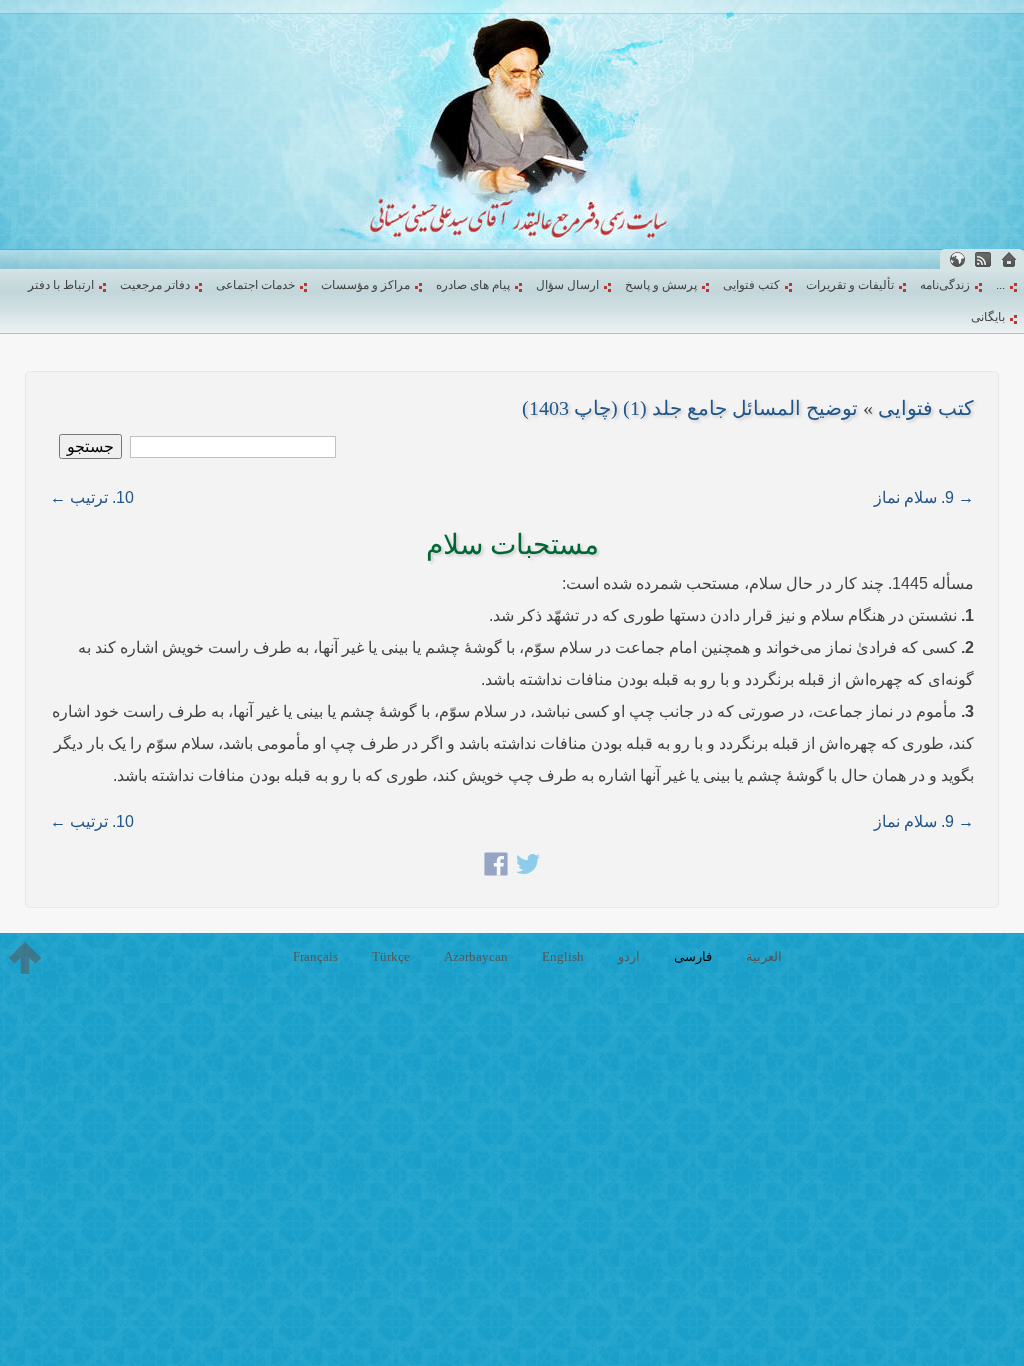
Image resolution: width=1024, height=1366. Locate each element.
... (1000, 285)
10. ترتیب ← (92, 497)
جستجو (90, 446)
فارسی (693, 956)
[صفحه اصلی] (1009, 259)
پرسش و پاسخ (661, 285)
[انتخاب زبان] (957, 259)
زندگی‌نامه (945, 285)
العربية (764, 956)
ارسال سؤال (567, 285)
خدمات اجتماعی (255, 285)
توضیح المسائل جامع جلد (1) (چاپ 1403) (690, 408)
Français (315, 956)
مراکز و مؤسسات (365, 285)
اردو (629, 956)
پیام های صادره (473, 285)
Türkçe (391, 956)
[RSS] (983, 259)
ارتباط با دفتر (61, 285)
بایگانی (988, 317)
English (563, 956)
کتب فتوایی (751, 285)
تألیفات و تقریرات (850, 285)
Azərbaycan (476, 956)
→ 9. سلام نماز (924, 497)
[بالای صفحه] (25, 958)
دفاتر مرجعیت (155, 285)
